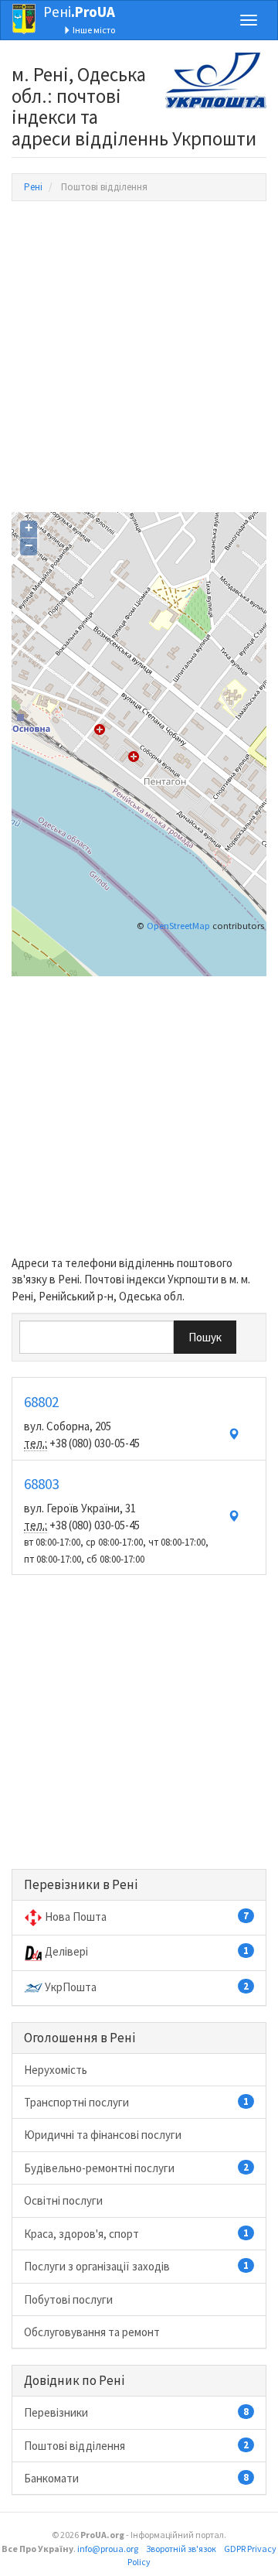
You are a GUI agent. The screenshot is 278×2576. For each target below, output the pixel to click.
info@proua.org (108, 2549)
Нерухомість (56, 2070)
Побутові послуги (68, 2299)
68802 (41, 1402)
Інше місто (93, 30)
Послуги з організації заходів (136, 2266)
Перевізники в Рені (81, 1884)
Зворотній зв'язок (181, 2549)
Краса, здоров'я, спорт (136, 2234)
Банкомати (136, 2478)
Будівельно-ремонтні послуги (136, 2168)
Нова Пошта (147, 1917)
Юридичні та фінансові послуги (103, 2135)
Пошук (205, 1337)
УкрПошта (147, 1987)
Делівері (147, 1951)
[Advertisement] (139, 357)
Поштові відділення (136, 2446)
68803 (41, 1484)
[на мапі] (234, 1435)
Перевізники (136, 2412)
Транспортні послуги (136, 2102)
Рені (79, 12)
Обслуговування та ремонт (92, 2332)
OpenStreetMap (178, 926)
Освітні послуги (63, 2200)
